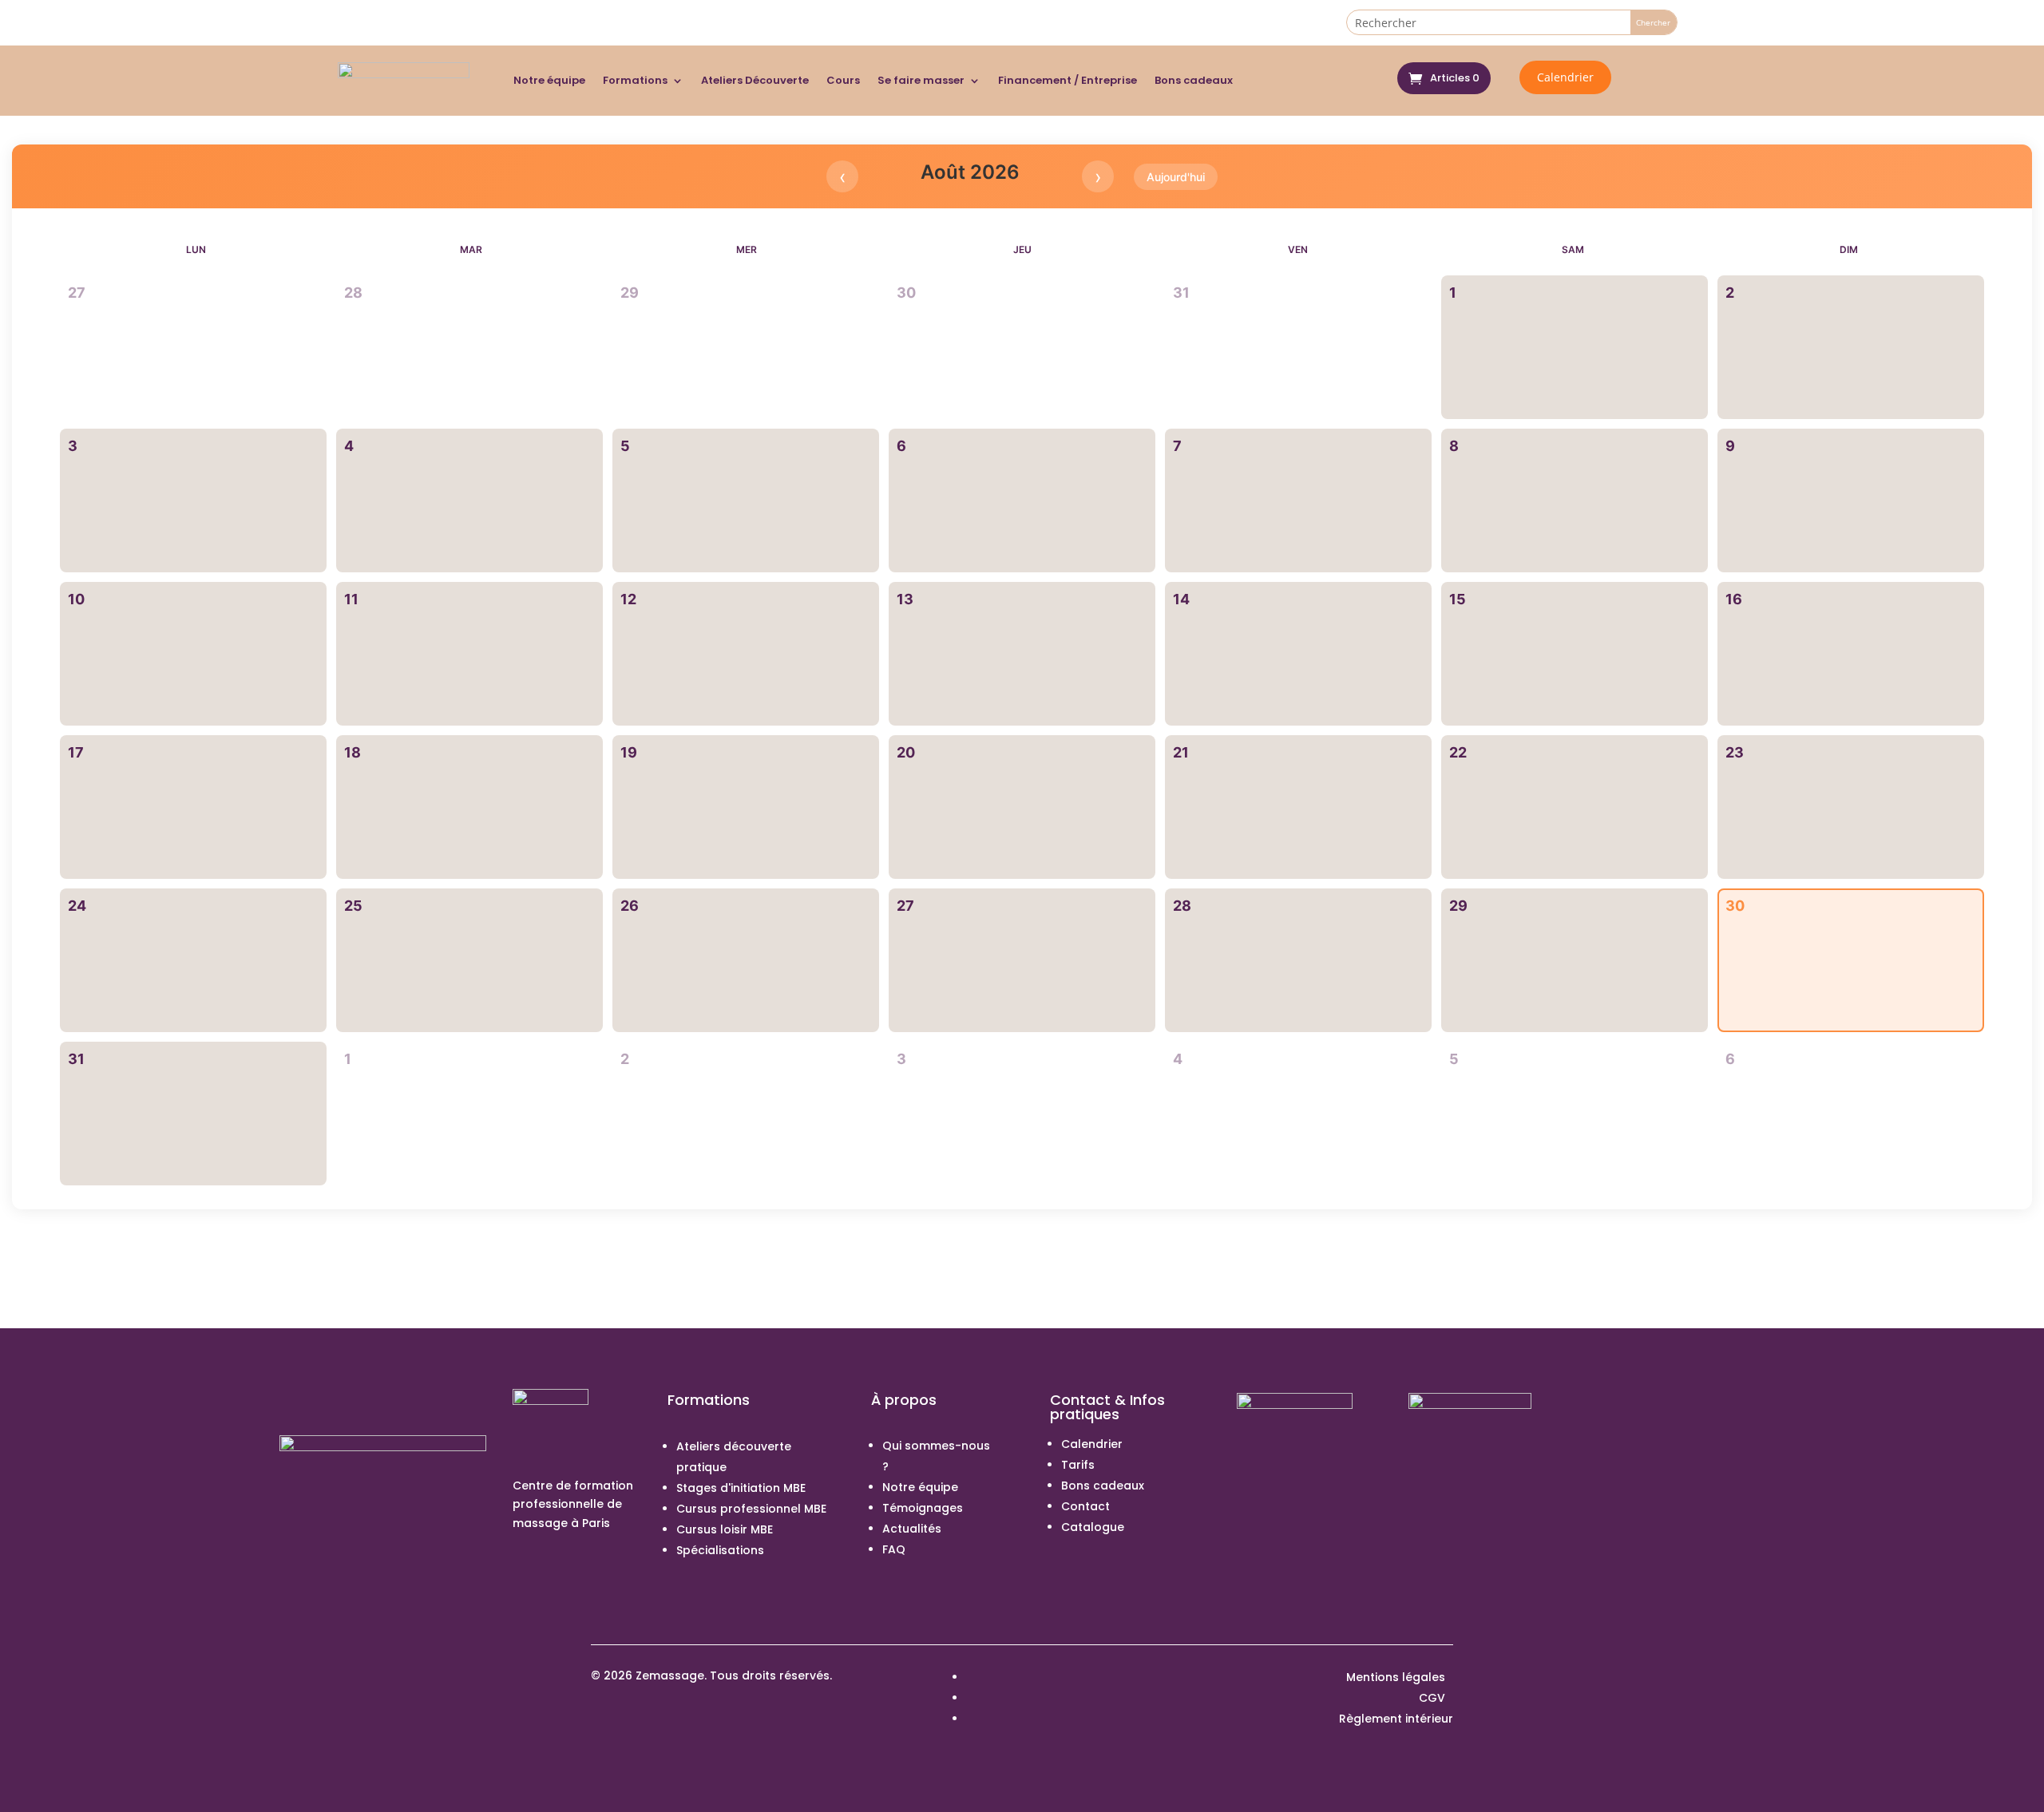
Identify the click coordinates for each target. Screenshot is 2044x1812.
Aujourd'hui (1176, 177)
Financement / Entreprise (1068, 80)
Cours (843, 80)
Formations (635, 80)
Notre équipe (549, 80)
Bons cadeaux (1194, 80)
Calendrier (1565, 77)
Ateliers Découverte (755, 80)
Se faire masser (921, 80)
